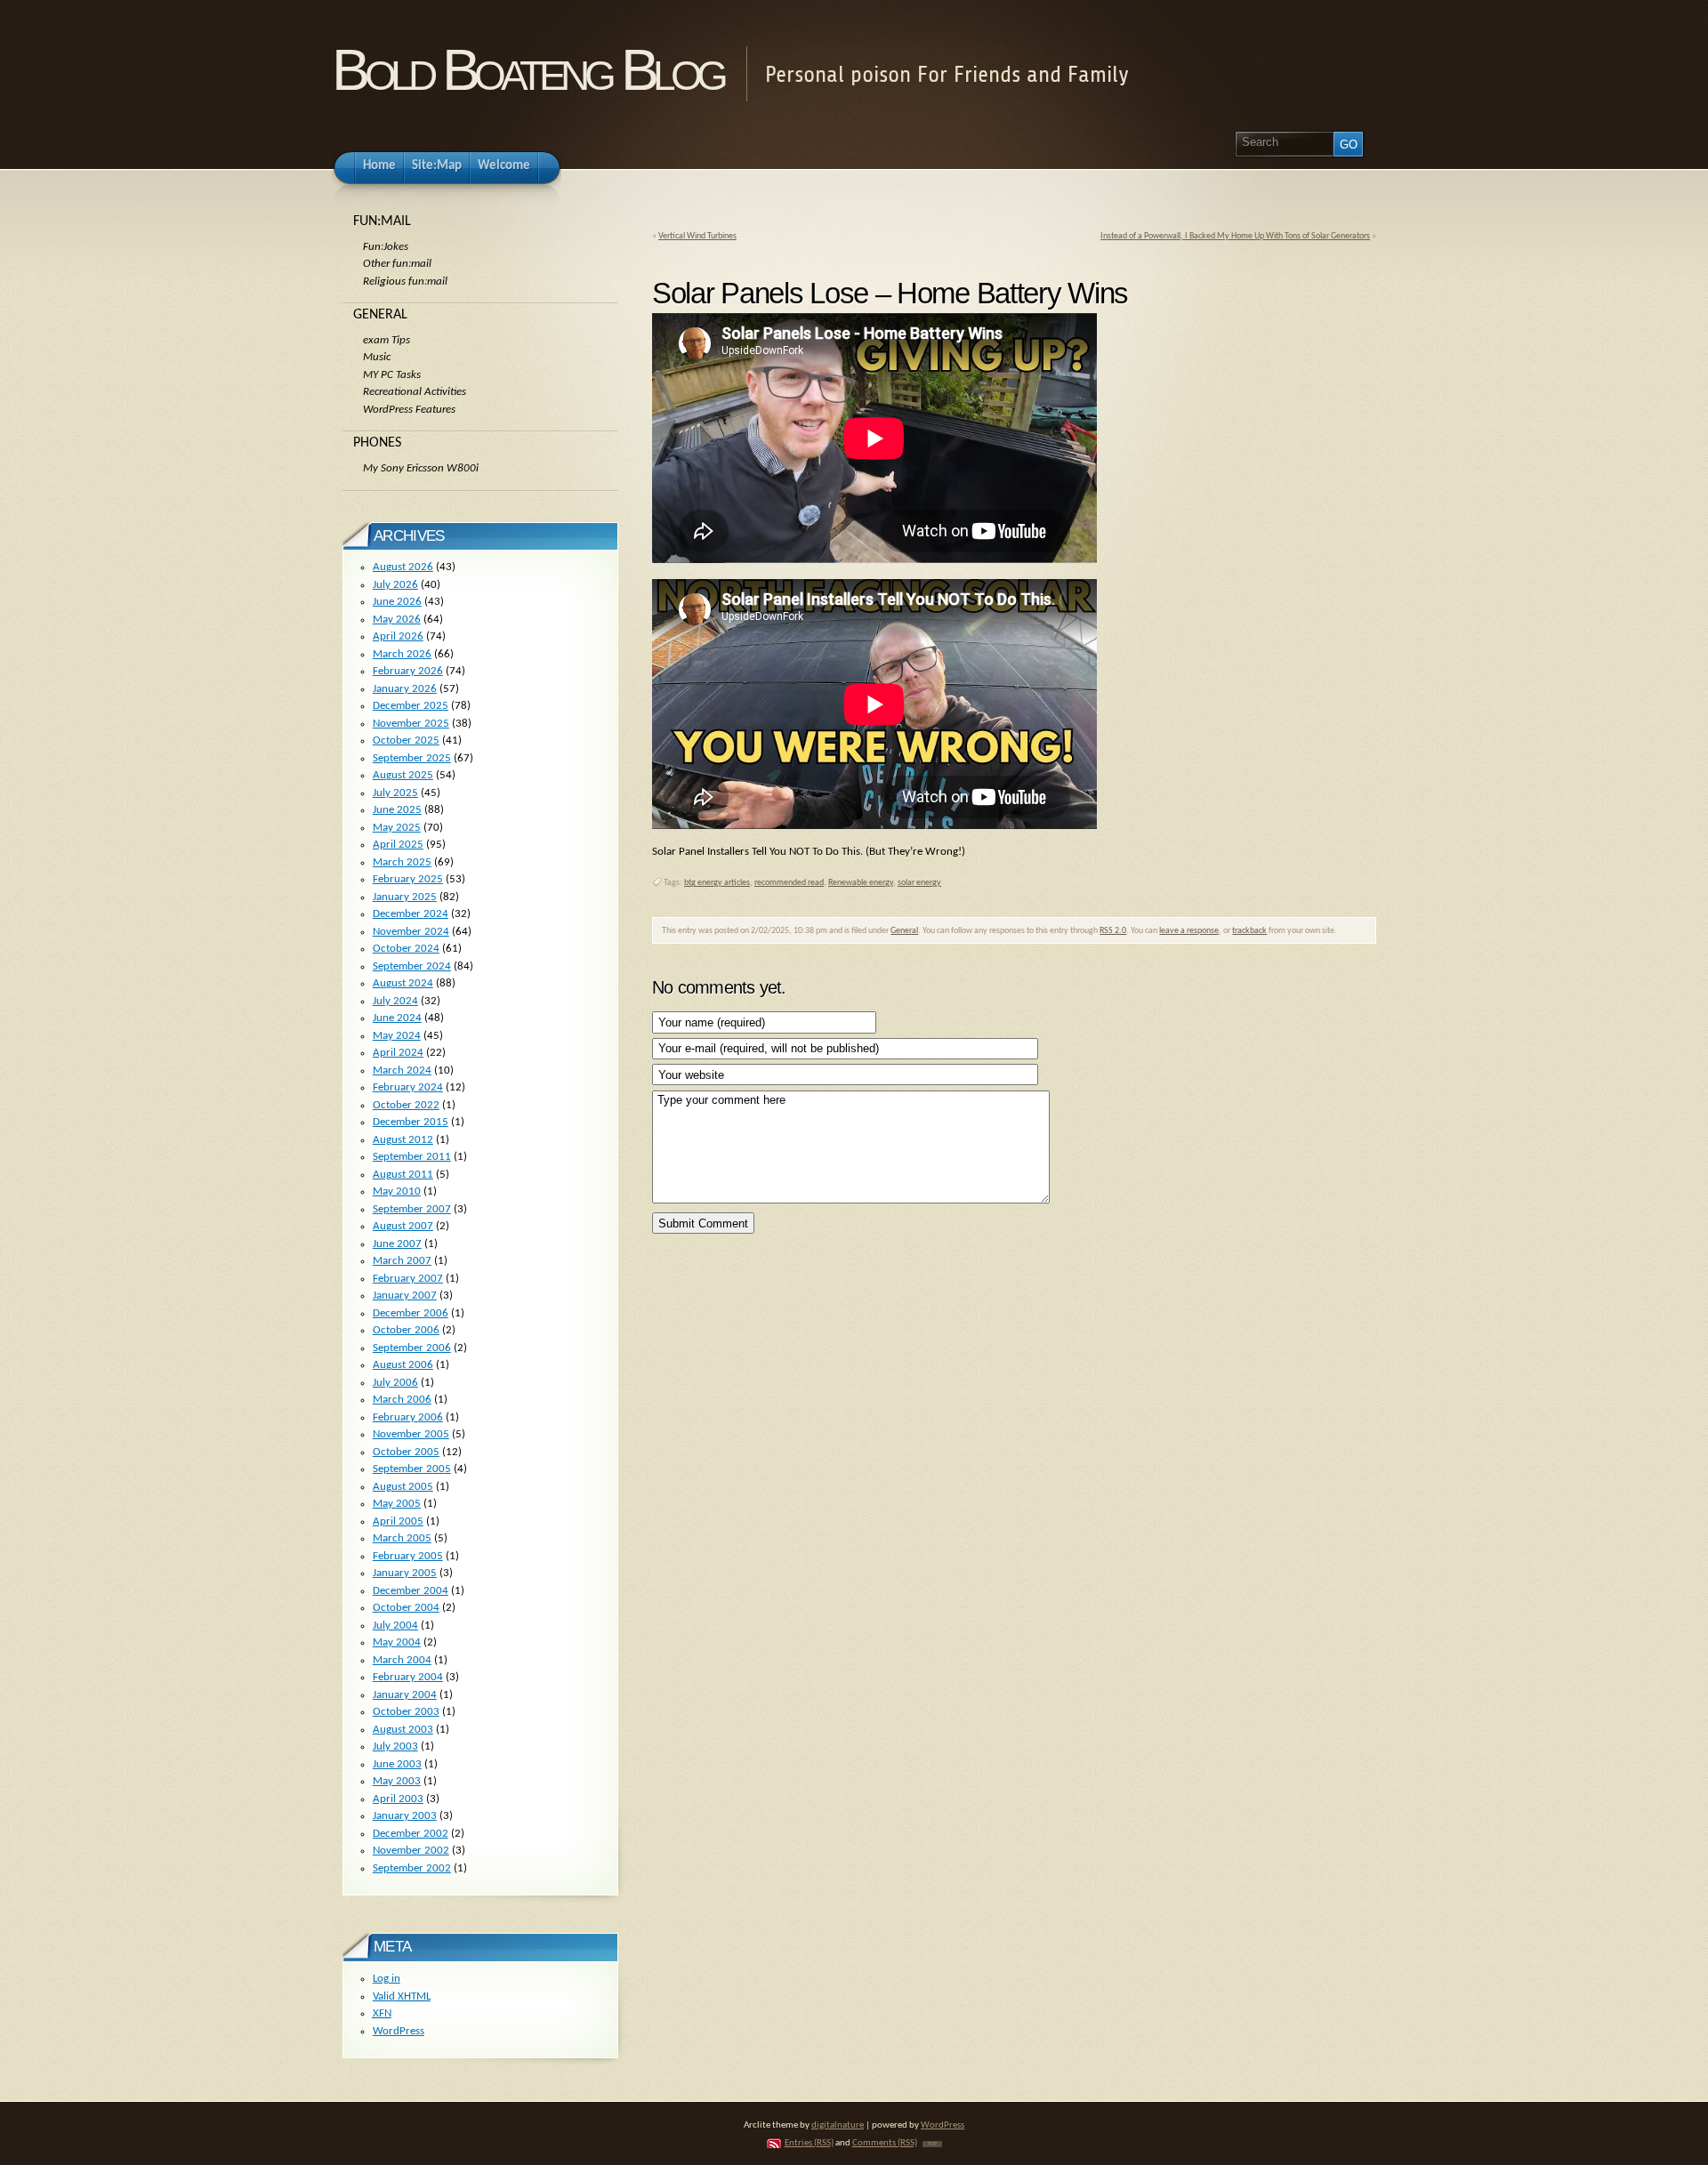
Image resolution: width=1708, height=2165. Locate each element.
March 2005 (402, 1538)
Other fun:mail (397, 264)
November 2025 (411, 724)
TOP (932, 2144)
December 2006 (411, 1313)
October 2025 (406, 740)
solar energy (919, 883)
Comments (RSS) (885, 2143)
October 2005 (406, 1452)
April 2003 (398, 1799)
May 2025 (397, 828)
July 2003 (395, 1746)
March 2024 (402, 1070)
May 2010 (397, 1191)
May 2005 (397, 1504)
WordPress (399, 2031)
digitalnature (838, 2125)
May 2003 (397, 1781)
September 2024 (412, 966)
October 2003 (406, 1712)
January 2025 (405, 897)
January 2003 (405, 1816)
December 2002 (411, 1834)
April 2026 (398, 636)
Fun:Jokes (386, 247)
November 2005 (411, 1434)
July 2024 (395, 1001)
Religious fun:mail (405, 282)
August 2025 (403, 775)
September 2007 (412, 1209)
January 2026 (405, 689)
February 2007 (408, 1279)
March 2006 (402, 1400)
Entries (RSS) (809, 2143)
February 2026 (408, 671)
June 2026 (397, 602)
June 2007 (397, 1244)
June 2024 (397, 1018)
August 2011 (403, 1175)
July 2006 (395, 1383)
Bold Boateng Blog (528, 70)
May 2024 (397, 1036)
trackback (1249, 931)
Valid (402, 1996)
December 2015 (411, 1122)
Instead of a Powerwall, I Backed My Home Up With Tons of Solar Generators (1235, 236)
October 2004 (406, 1608)
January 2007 (405, 1296)
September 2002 (412, 1868)
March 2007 (402, 1261)
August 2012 (403, 1140)
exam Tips (387, 340)
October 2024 (406, 949)
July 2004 (395, 1626)
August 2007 (403, 1226)
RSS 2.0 (1113, 931)
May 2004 (397, 1642)
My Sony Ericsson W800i (421, 468)
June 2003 (397, 1764)
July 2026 (395, 585)
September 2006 (412, 1348)
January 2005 (405, 1573)
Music (377, 357)
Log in (387, 1979)
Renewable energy (861, 883)
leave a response (1189, 931)
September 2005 (412, 1469)
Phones (377, 443)
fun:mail (382, 221)
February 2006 (408, 1417)
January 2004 (405, 1695)
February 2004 (408, 1677)
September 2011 (412, 1157)
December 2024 (411, 914)
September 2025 (412, 758)
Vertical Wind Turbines (697, 236)
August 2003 (403, 1730)
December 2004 (411, 1591)
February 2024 (408, 1087)
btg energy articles (717, 883)
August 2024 (403, 983)
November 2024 (411, 932)
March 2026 (402, 654)
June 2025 (397, 810)
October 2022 (406, 1105)
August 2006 (403, 1365)
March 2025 (402, 862)
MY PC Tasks (392, 375)
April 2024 (398, 1053)
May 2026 (397, 620)
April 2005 (398, 1521)
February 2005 (408, 1556)
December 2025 (411, 706)
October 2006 (406, 1330)
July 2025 (395, 793)
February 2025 (408, 879)
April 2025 (398, 845)
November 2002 (411, 1851)
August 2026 (403, 567)
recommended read (789, 883)
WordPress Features (409, 410)
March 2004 (402, 1660)
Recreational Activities (415, 392)
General (904, 931)
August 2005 (403, 1487)
